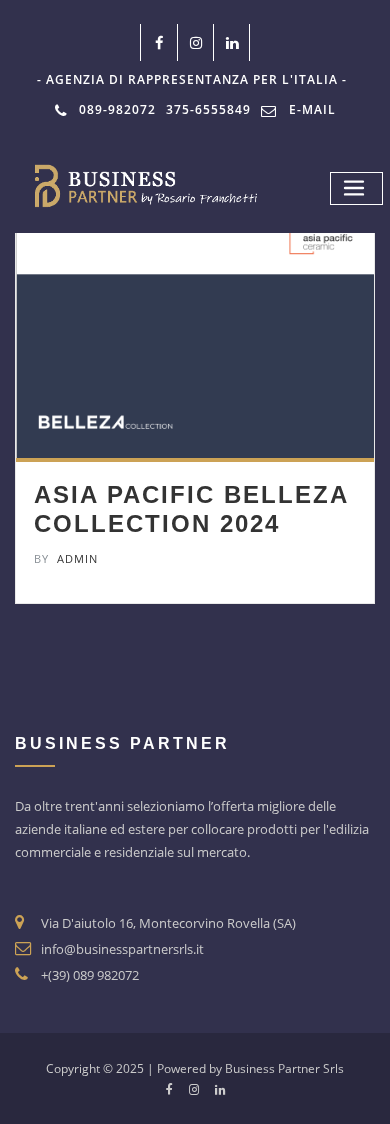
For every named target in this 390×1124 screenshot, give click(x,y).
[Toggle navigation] (356, 188)
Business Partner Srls (284, 1068)
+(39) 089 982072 (90, 975)
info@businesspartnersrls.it (122, 949)
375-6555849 (208, 109)
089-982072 (117, 109)
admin (66, 558)
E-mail (312, 109)
